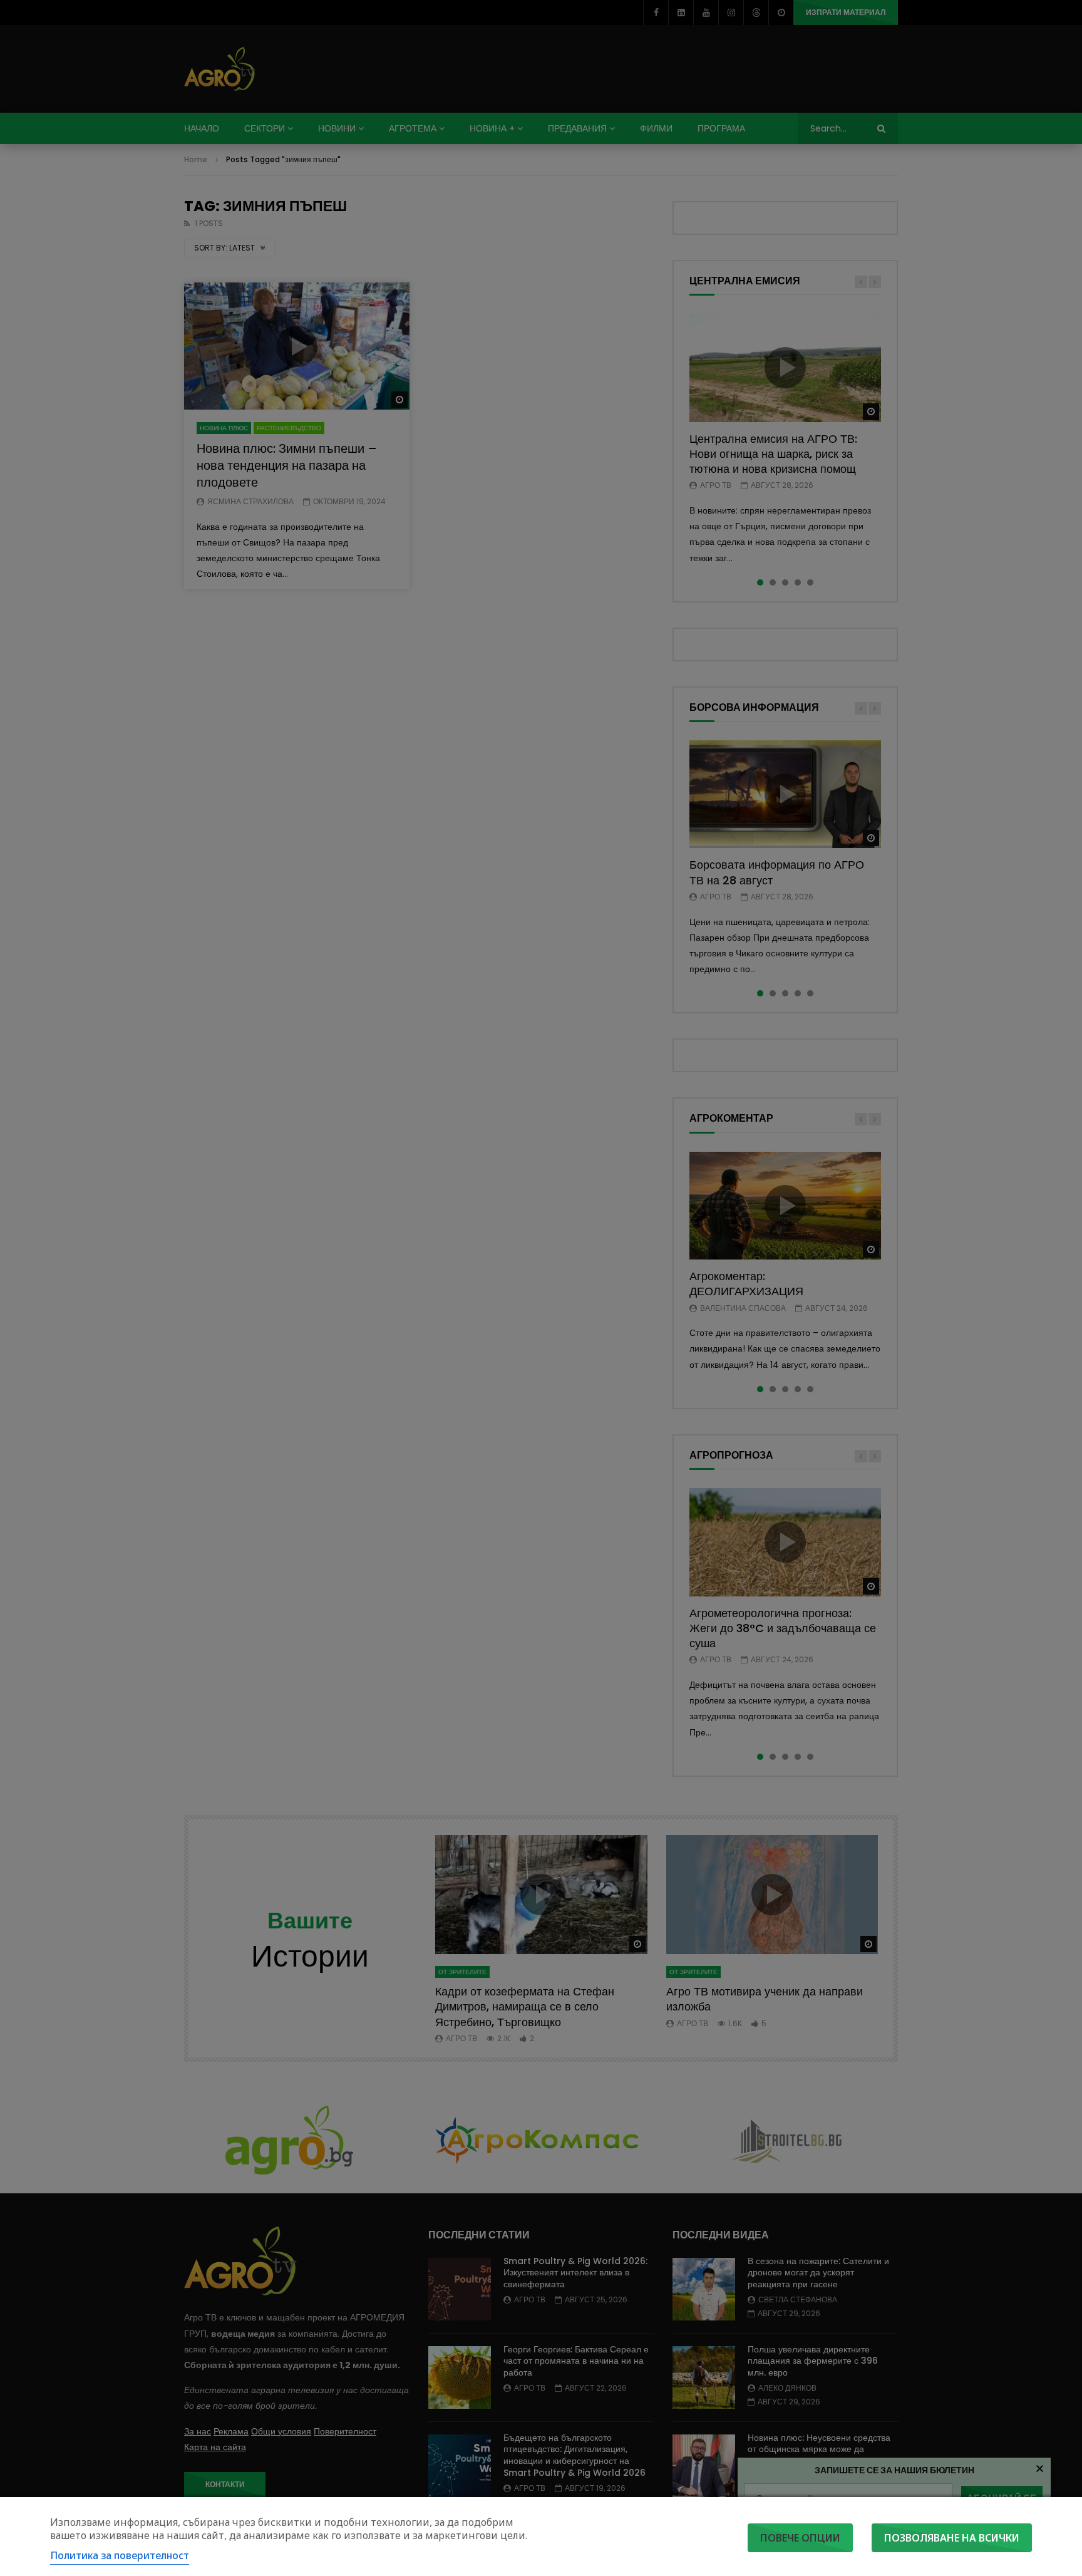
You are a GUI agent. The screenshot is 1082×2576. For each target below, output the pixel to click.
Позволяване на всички (952, 2538)
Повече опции (800, 2538)
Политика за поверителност (120, 2555)
